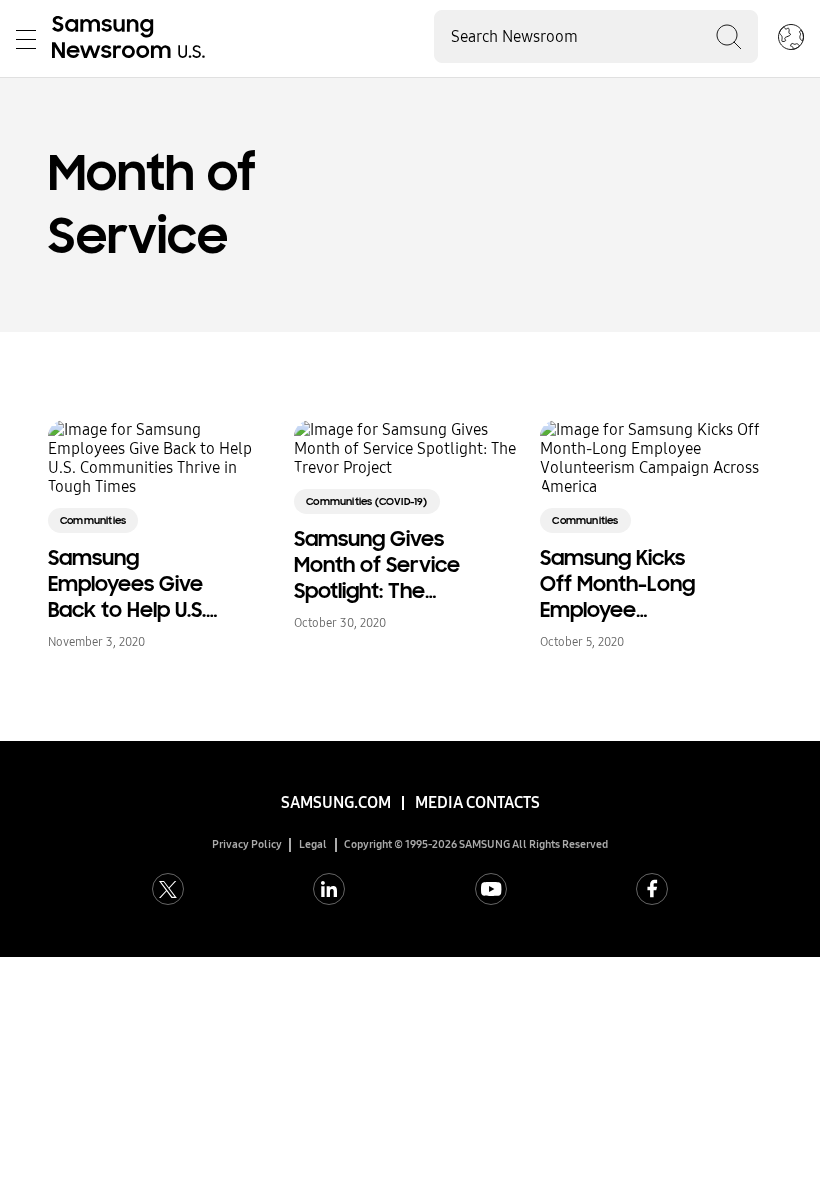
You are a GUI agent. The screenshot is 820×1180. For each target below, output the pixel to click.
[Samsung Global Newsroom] (791, 39)
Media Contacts (477, 802)
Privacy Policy (247, 844)
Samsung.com (336, 802)
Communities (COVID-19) (366, 501)
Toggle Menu (26, 39)
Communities (93, 520)
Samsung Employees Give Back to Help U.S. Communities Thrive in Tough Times (127, 584)
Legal (313, 844)
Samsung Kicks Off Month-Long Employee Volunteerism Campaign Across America (627, 584)
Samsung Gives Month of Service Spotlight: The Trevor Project (377, 565)
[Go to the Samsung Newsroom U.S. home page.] (132, 39)
